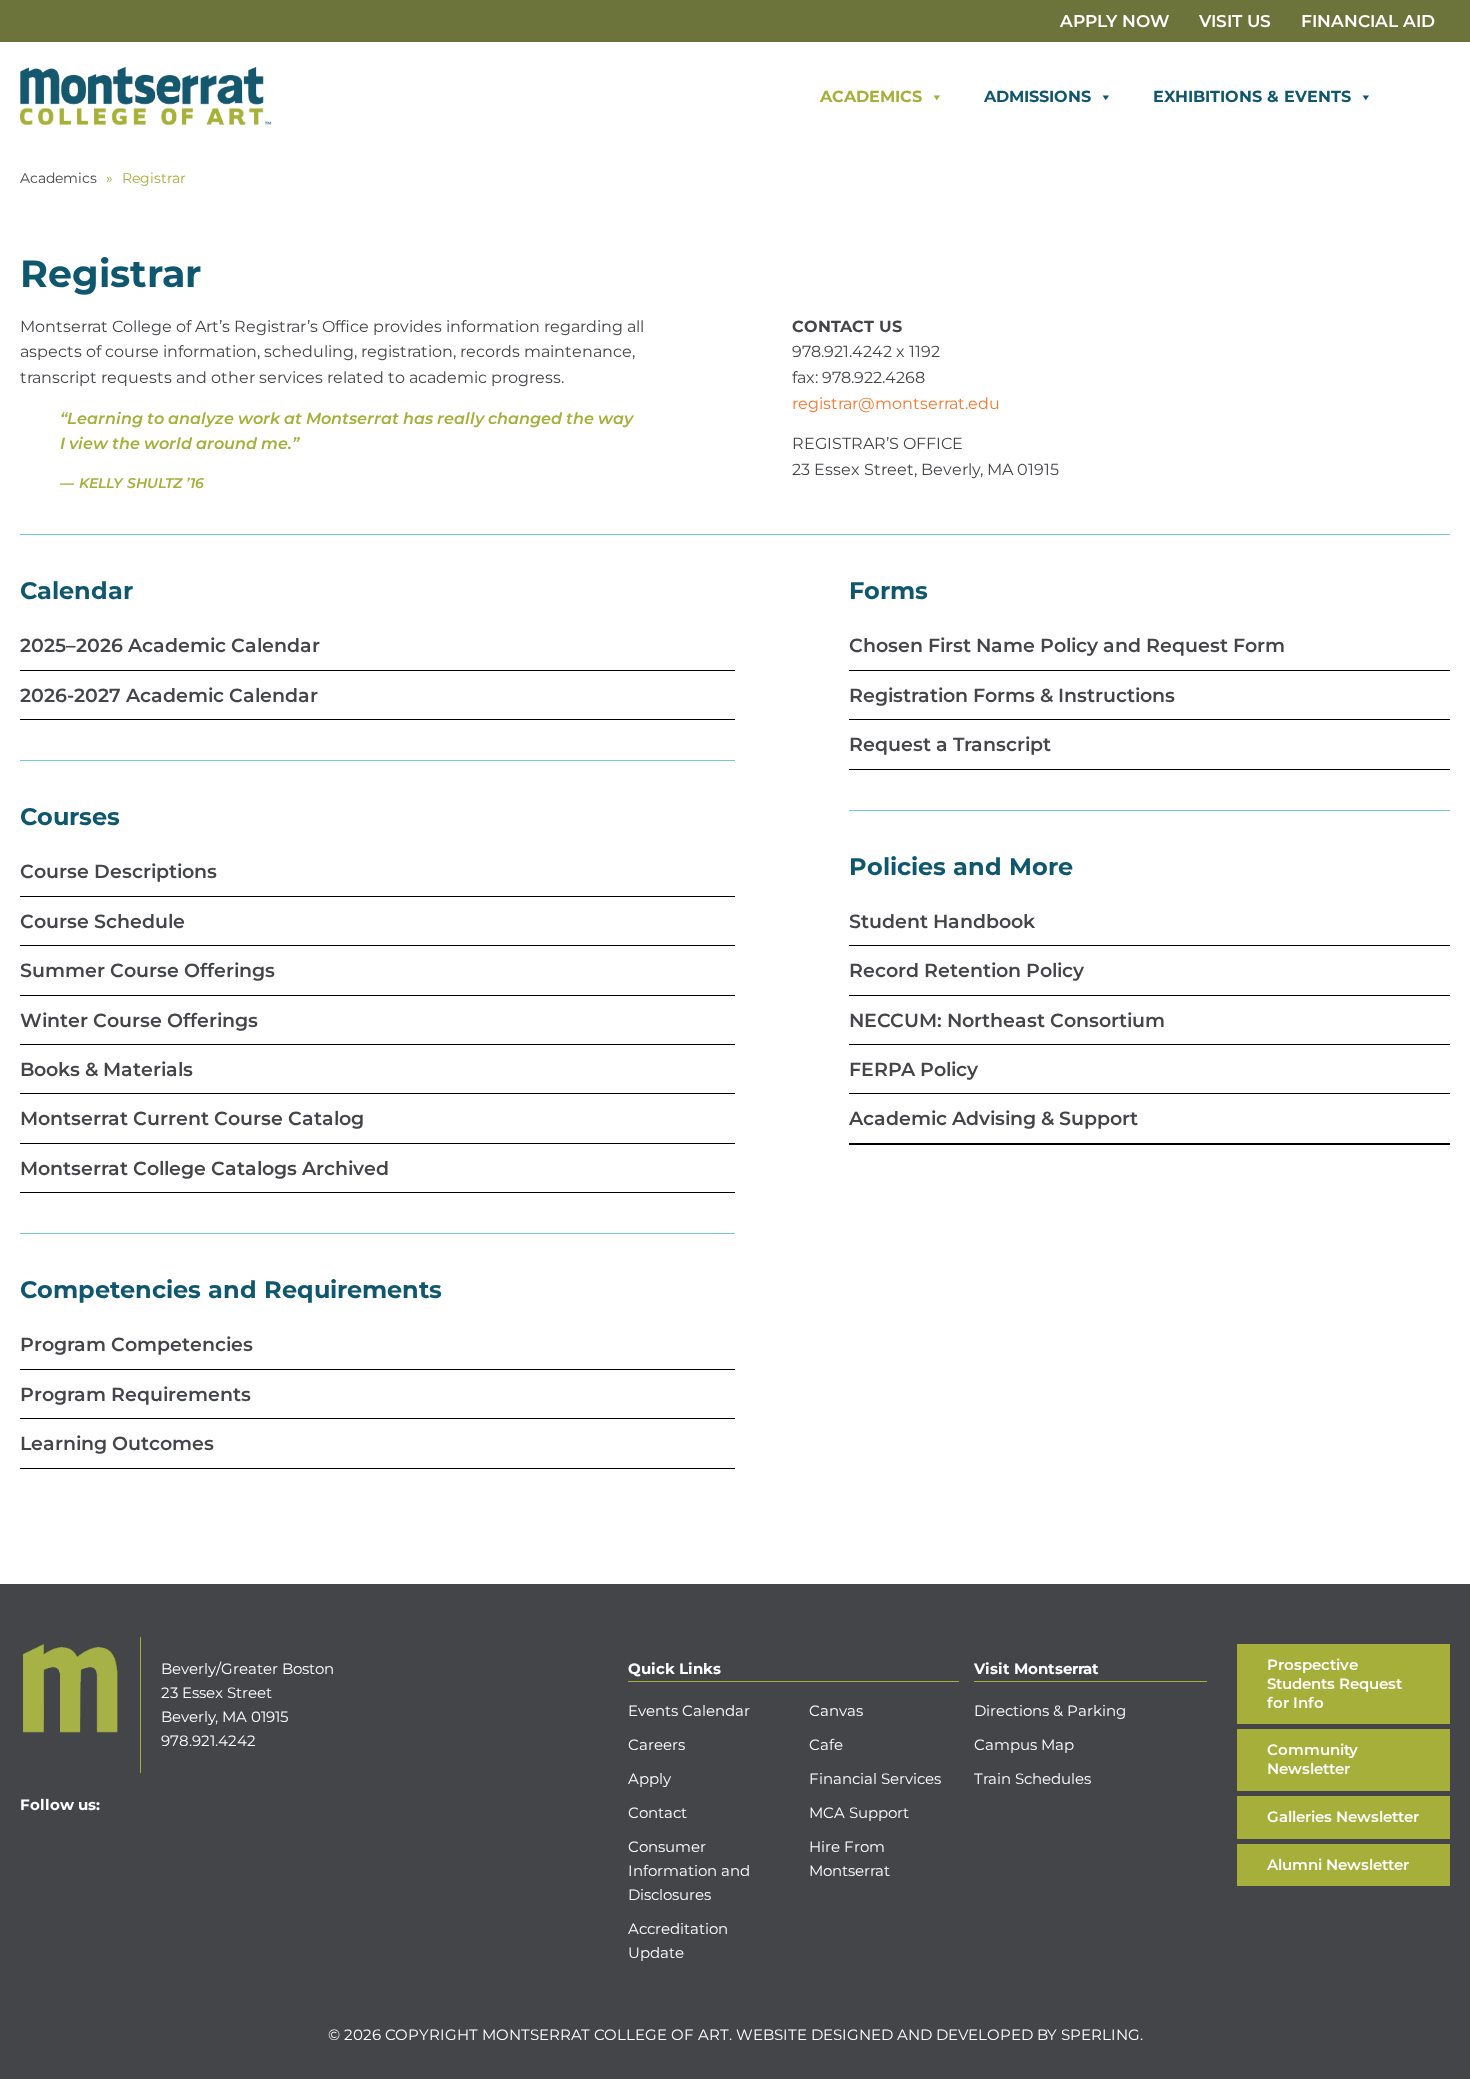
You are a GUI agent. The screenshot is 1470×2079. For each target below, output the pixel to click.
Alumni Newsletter (1338, 1864)
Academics (871, 96)
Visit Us (1235, 21)
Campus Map (1024, 1744)
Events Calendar (689, 1710)
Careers (656, 1744)
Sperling (1100, 2034)
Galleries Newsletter (1343, 1816)
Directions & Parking (1050, 1710)
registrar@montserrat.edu (896, 403)
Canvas (836, 1710)
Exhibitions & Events (1252, 96)
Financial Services (875, 1778)
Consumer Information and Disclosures (689, 1870)
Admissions (1037, 96)
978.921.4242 (208, 1740)
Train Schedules (1032, 1778)
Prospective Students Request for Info (1334, 1683)
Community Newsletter (1312, 1759)
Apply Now (1114, 21)
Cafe (826, 1744)
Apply (649, 1778)
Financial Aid (1368, 21)
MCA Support (859, 1812)
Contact (657, 1812)
